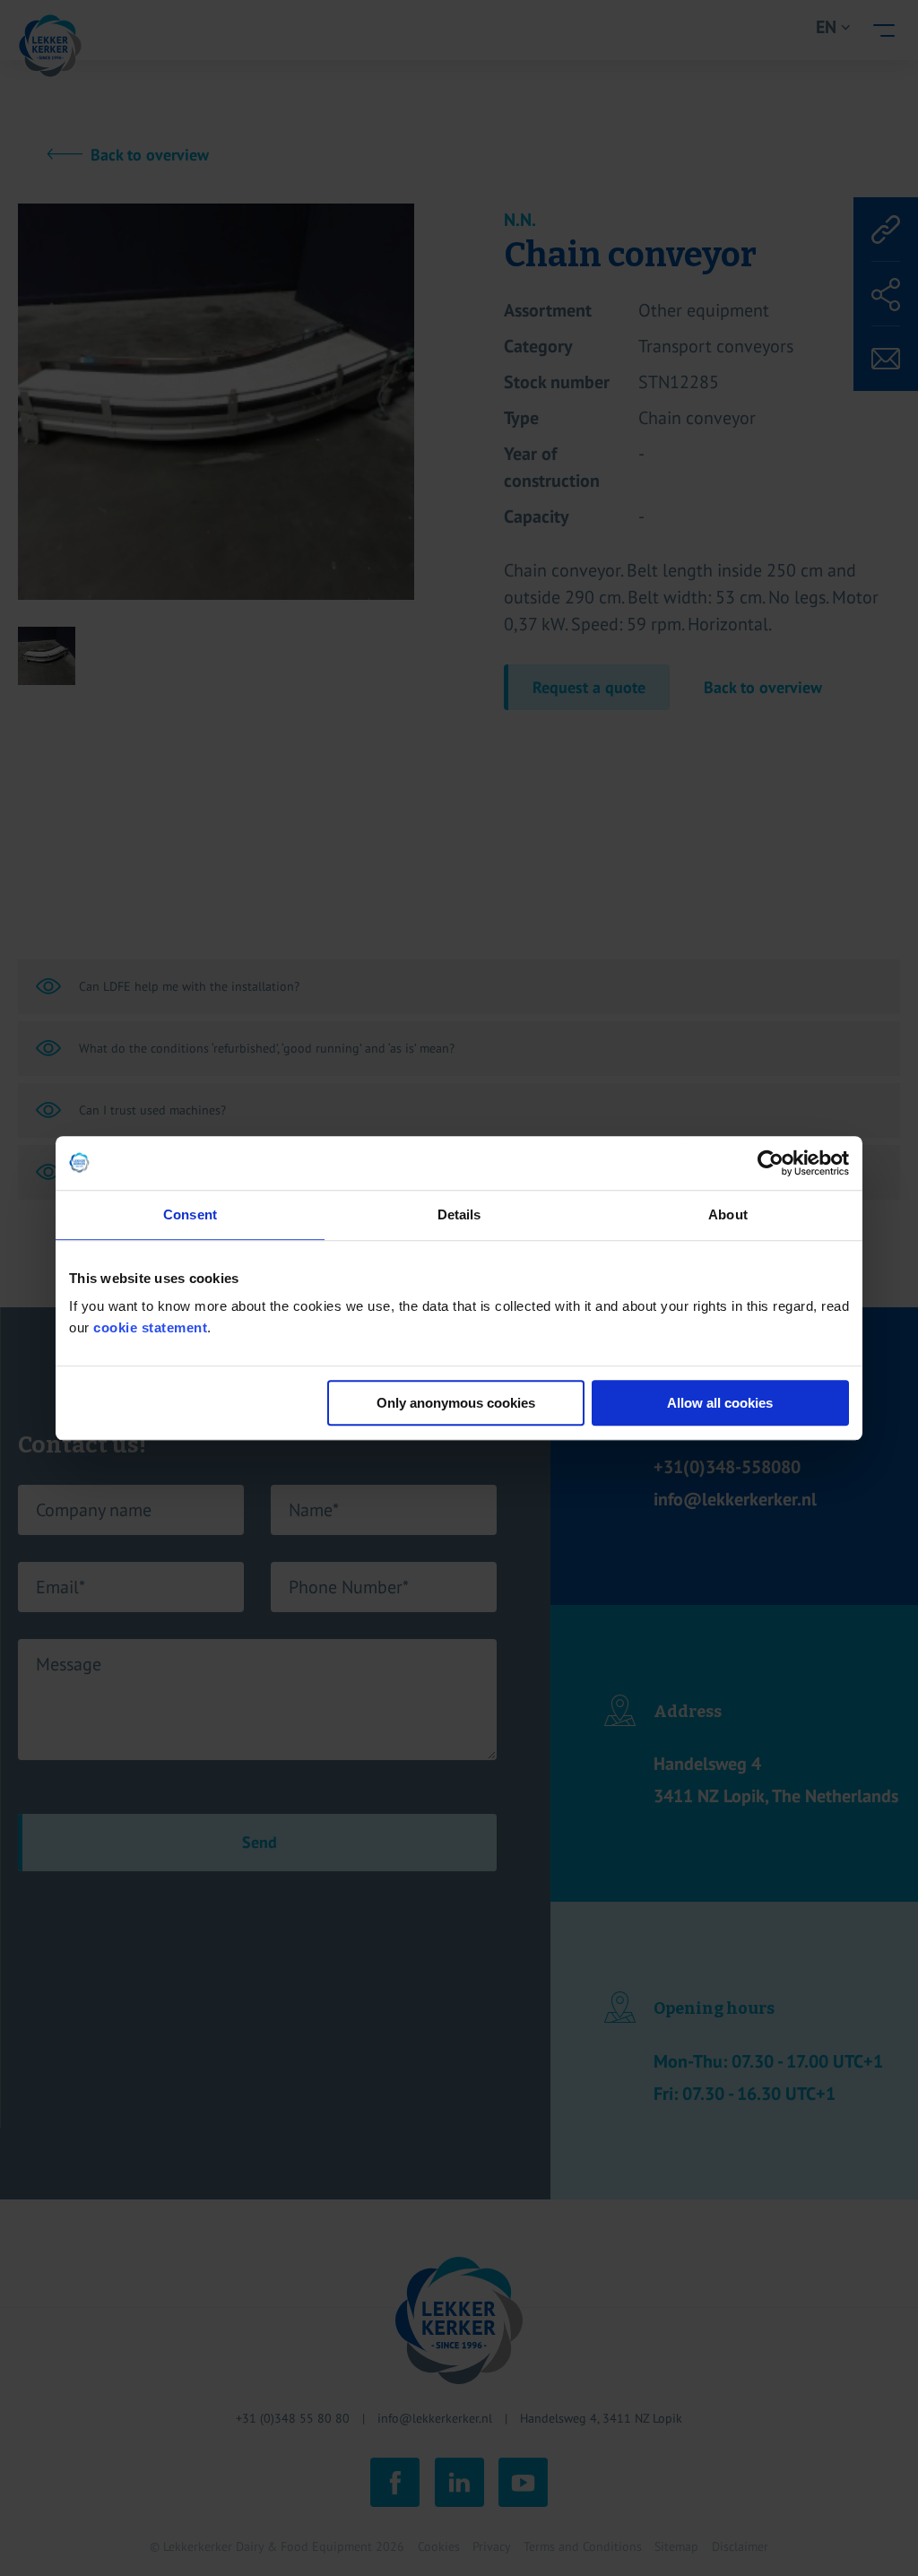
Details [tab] (459, 1214)
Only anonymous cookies (456, 1403)
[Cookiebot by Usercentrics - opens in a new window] (771, 1163)
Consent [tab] (190, 1214)
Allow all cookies (720, 1403)
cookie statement (150, 1327)
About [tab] (728, 1214)
